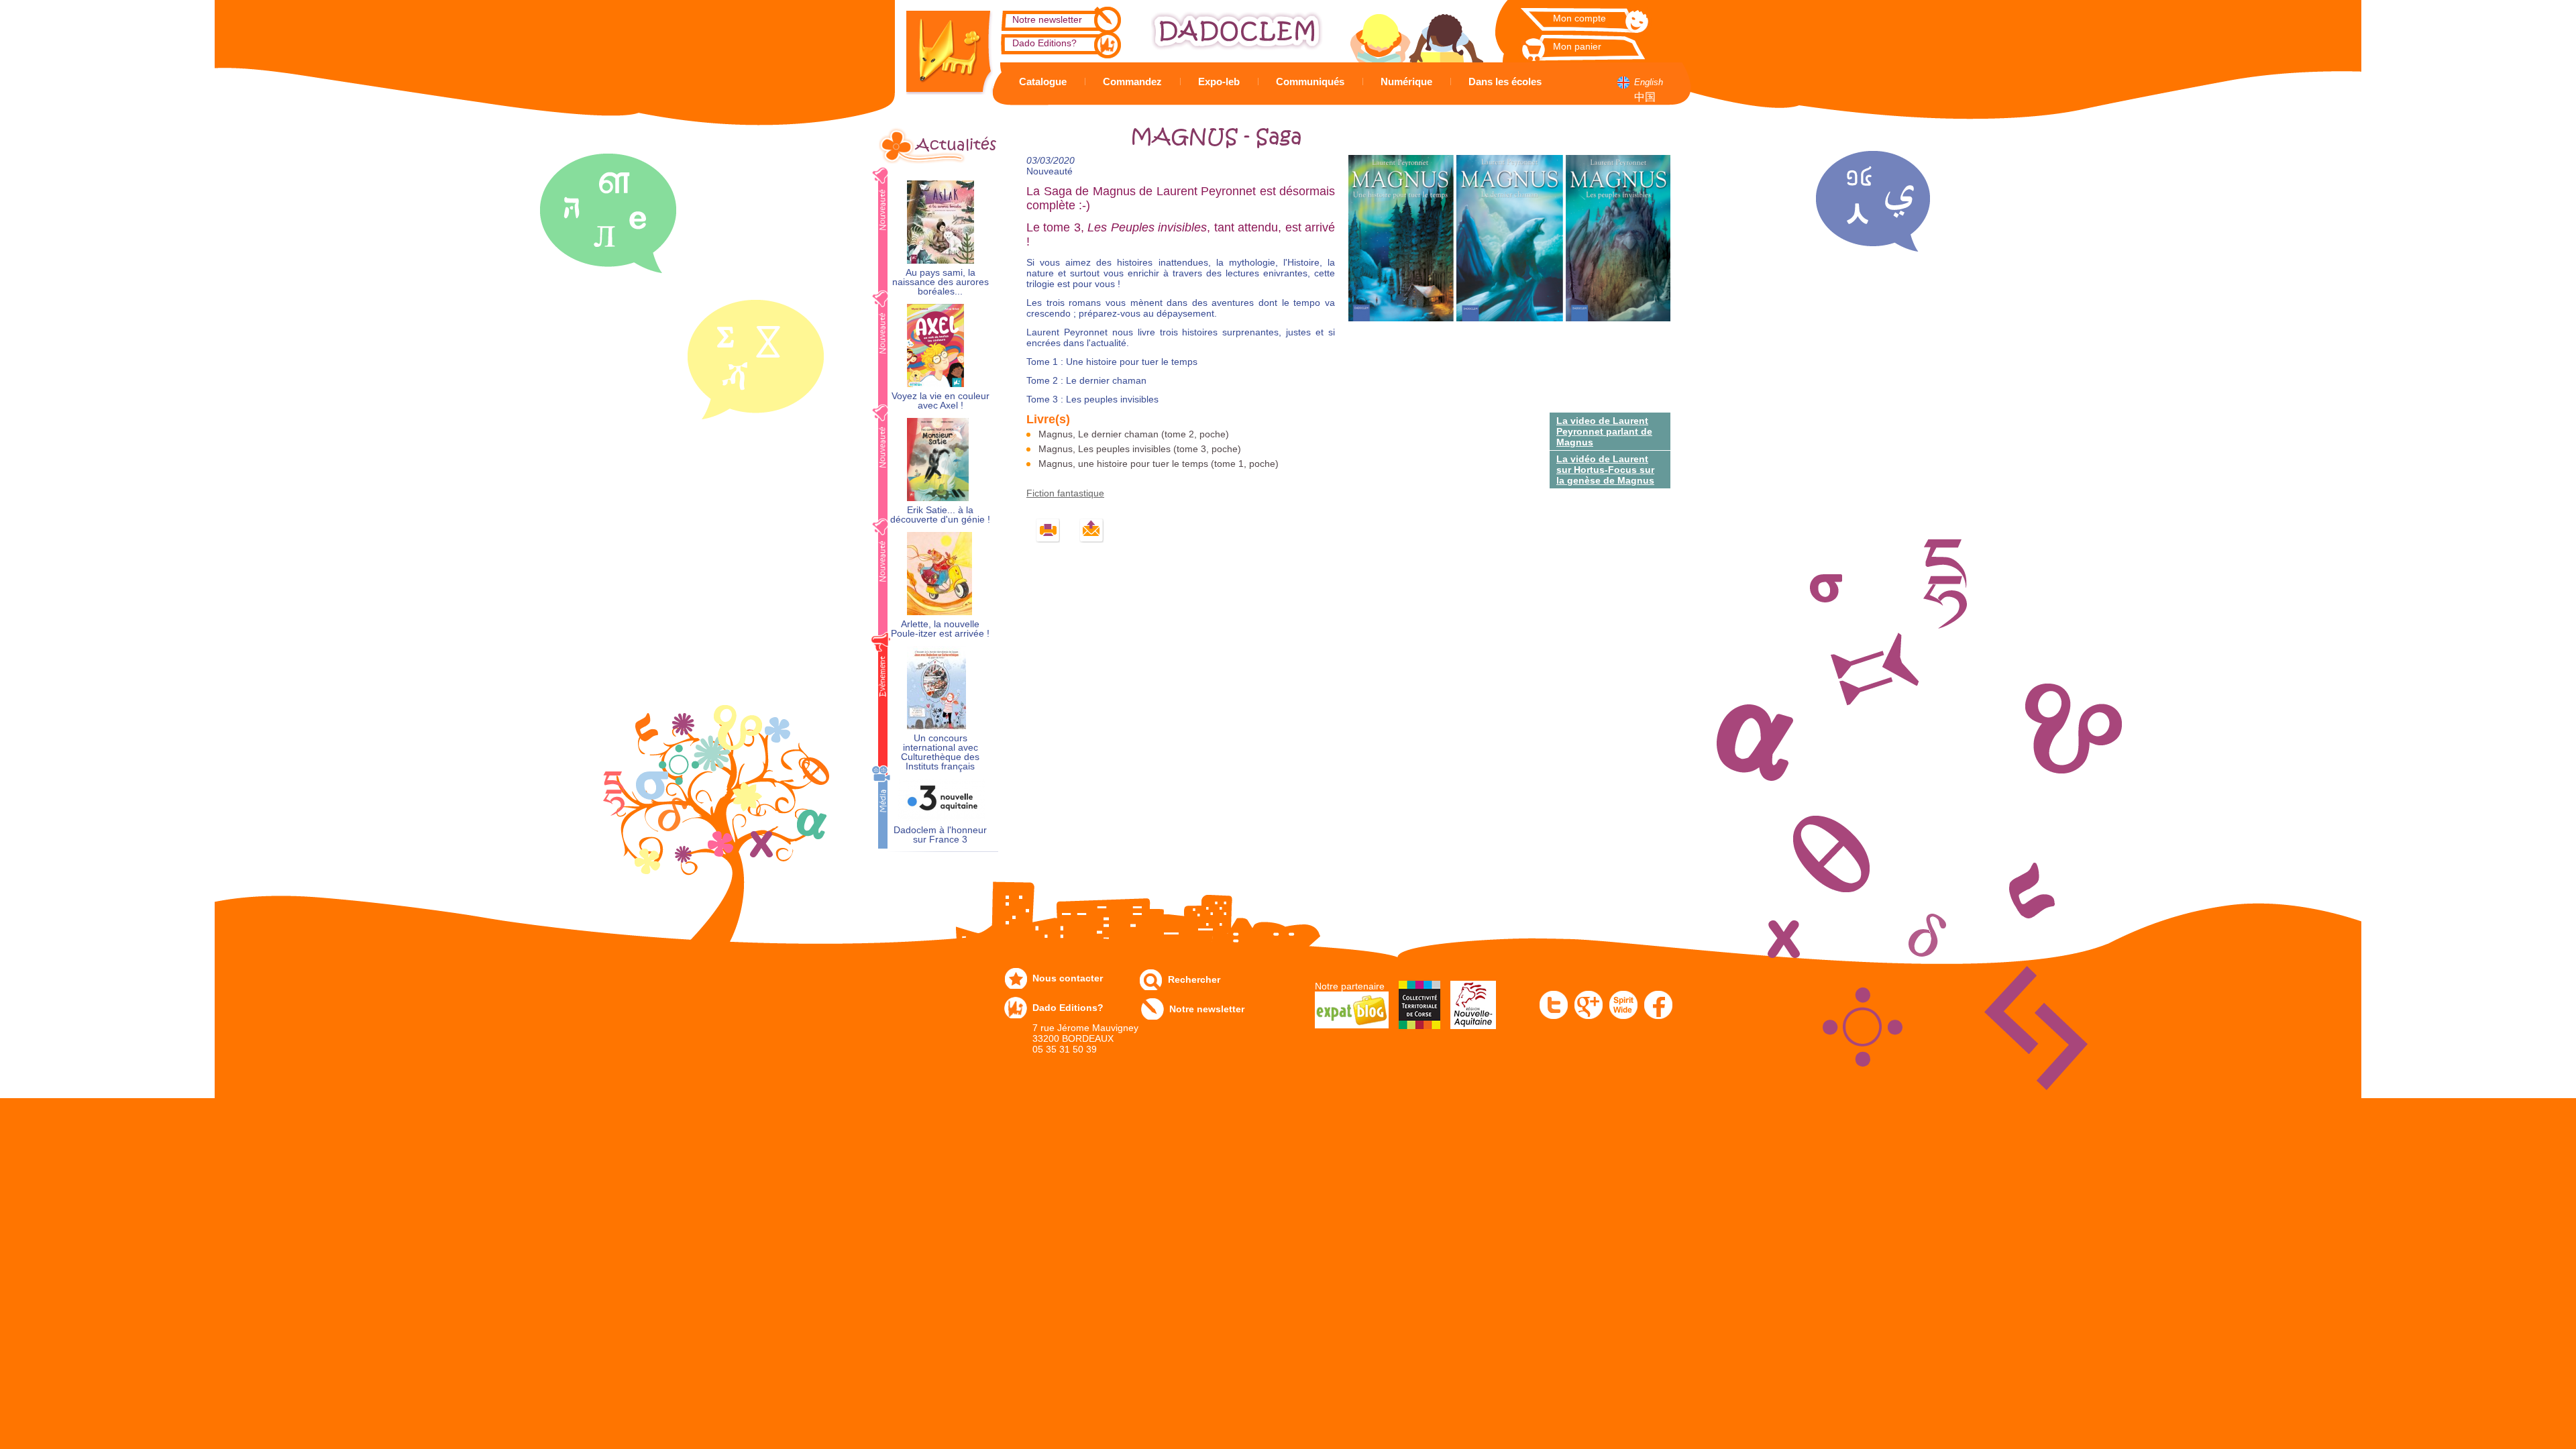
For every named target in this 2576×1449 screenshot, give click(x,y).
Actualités (956, 145)
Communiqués (1310, 82)
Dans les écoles (1505, 82)
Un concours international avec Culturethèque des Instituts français (940, 752)
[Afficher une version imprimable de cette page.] (1048, 531)
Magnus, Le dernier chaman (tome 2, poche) (1134, 434)
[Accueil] (939, 47)
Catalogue (1043, 82)
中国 (1645, 97)
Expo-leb (1219, 82)
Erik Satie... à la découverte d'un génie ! (940, 515)
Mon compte (1579, 18)
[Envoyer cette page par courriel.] (1092, 531)
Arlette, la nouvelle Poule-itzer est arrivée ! (940, 629)
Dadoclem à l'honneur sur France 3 (940, 835)
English (1649, 82)
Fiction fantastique (1065, 493)
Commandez (1132, 82)
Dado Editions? (1044, 43)
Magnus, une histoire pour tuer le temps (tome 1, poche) (1159, 464)
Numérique (1406, 82)
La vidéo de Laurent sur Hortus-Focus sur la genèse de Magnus (1605, 470)
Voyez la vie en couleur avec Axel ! (941, 401)
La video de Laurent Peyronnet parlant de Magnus (1604, 431)
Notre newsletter (1047, 19)
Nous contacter (1068, 978)
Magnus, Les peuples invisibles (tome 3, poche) (1140, 449)
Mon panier (1577, 46)
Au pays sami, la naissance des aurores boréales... (941, 282)
